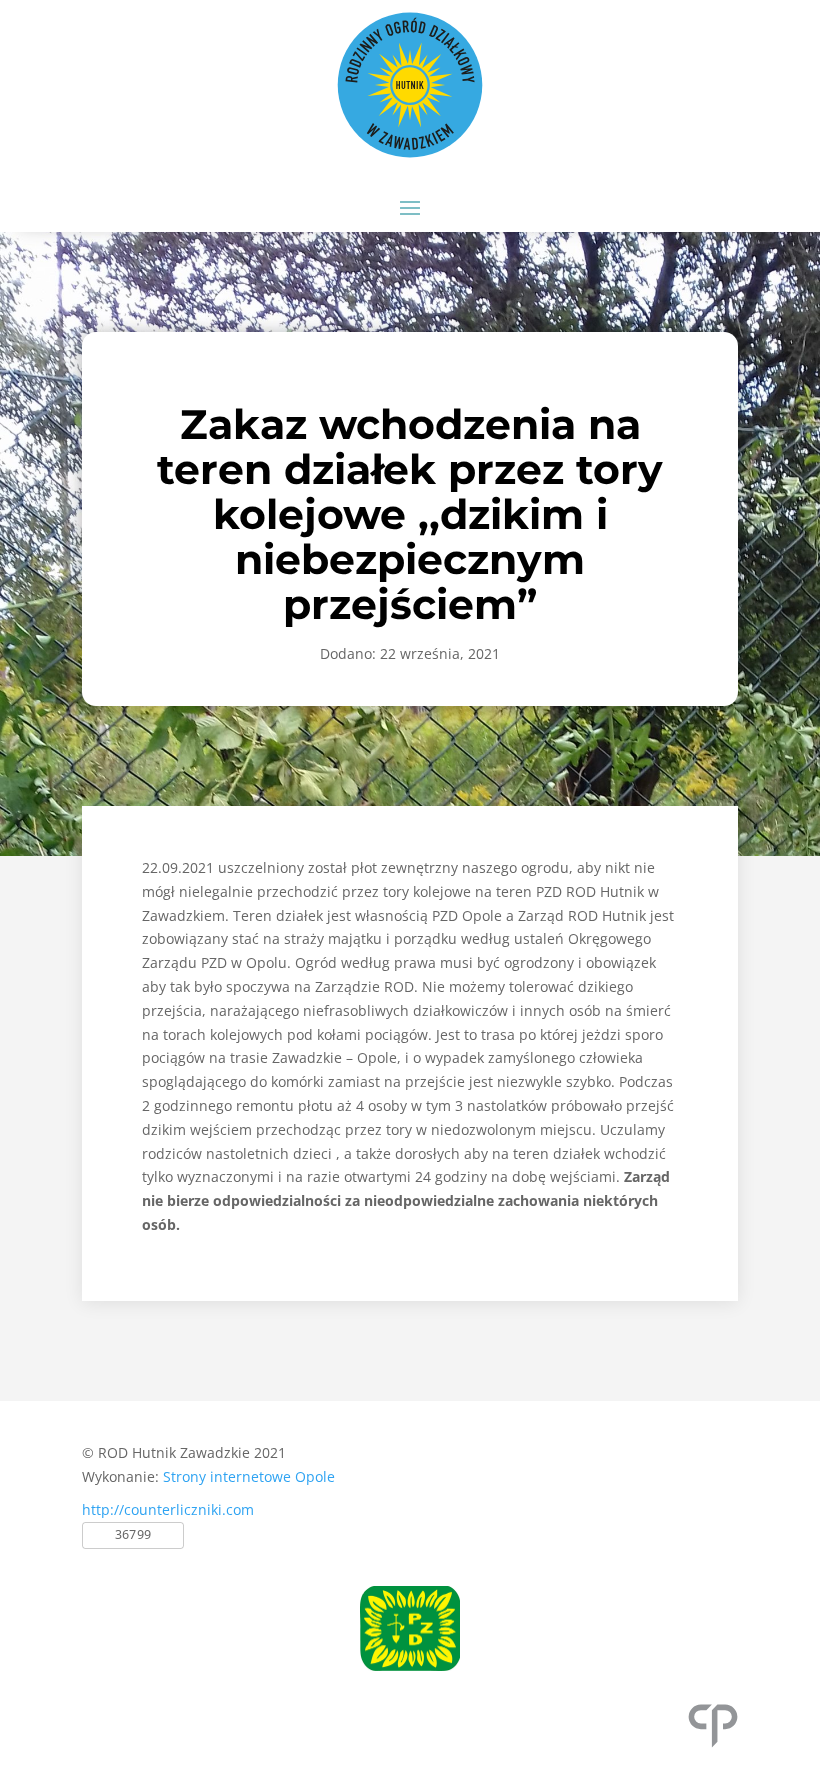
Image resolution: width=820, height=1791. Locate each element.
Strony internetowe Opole (249, 1476)
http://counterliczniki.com (168, 1509)
